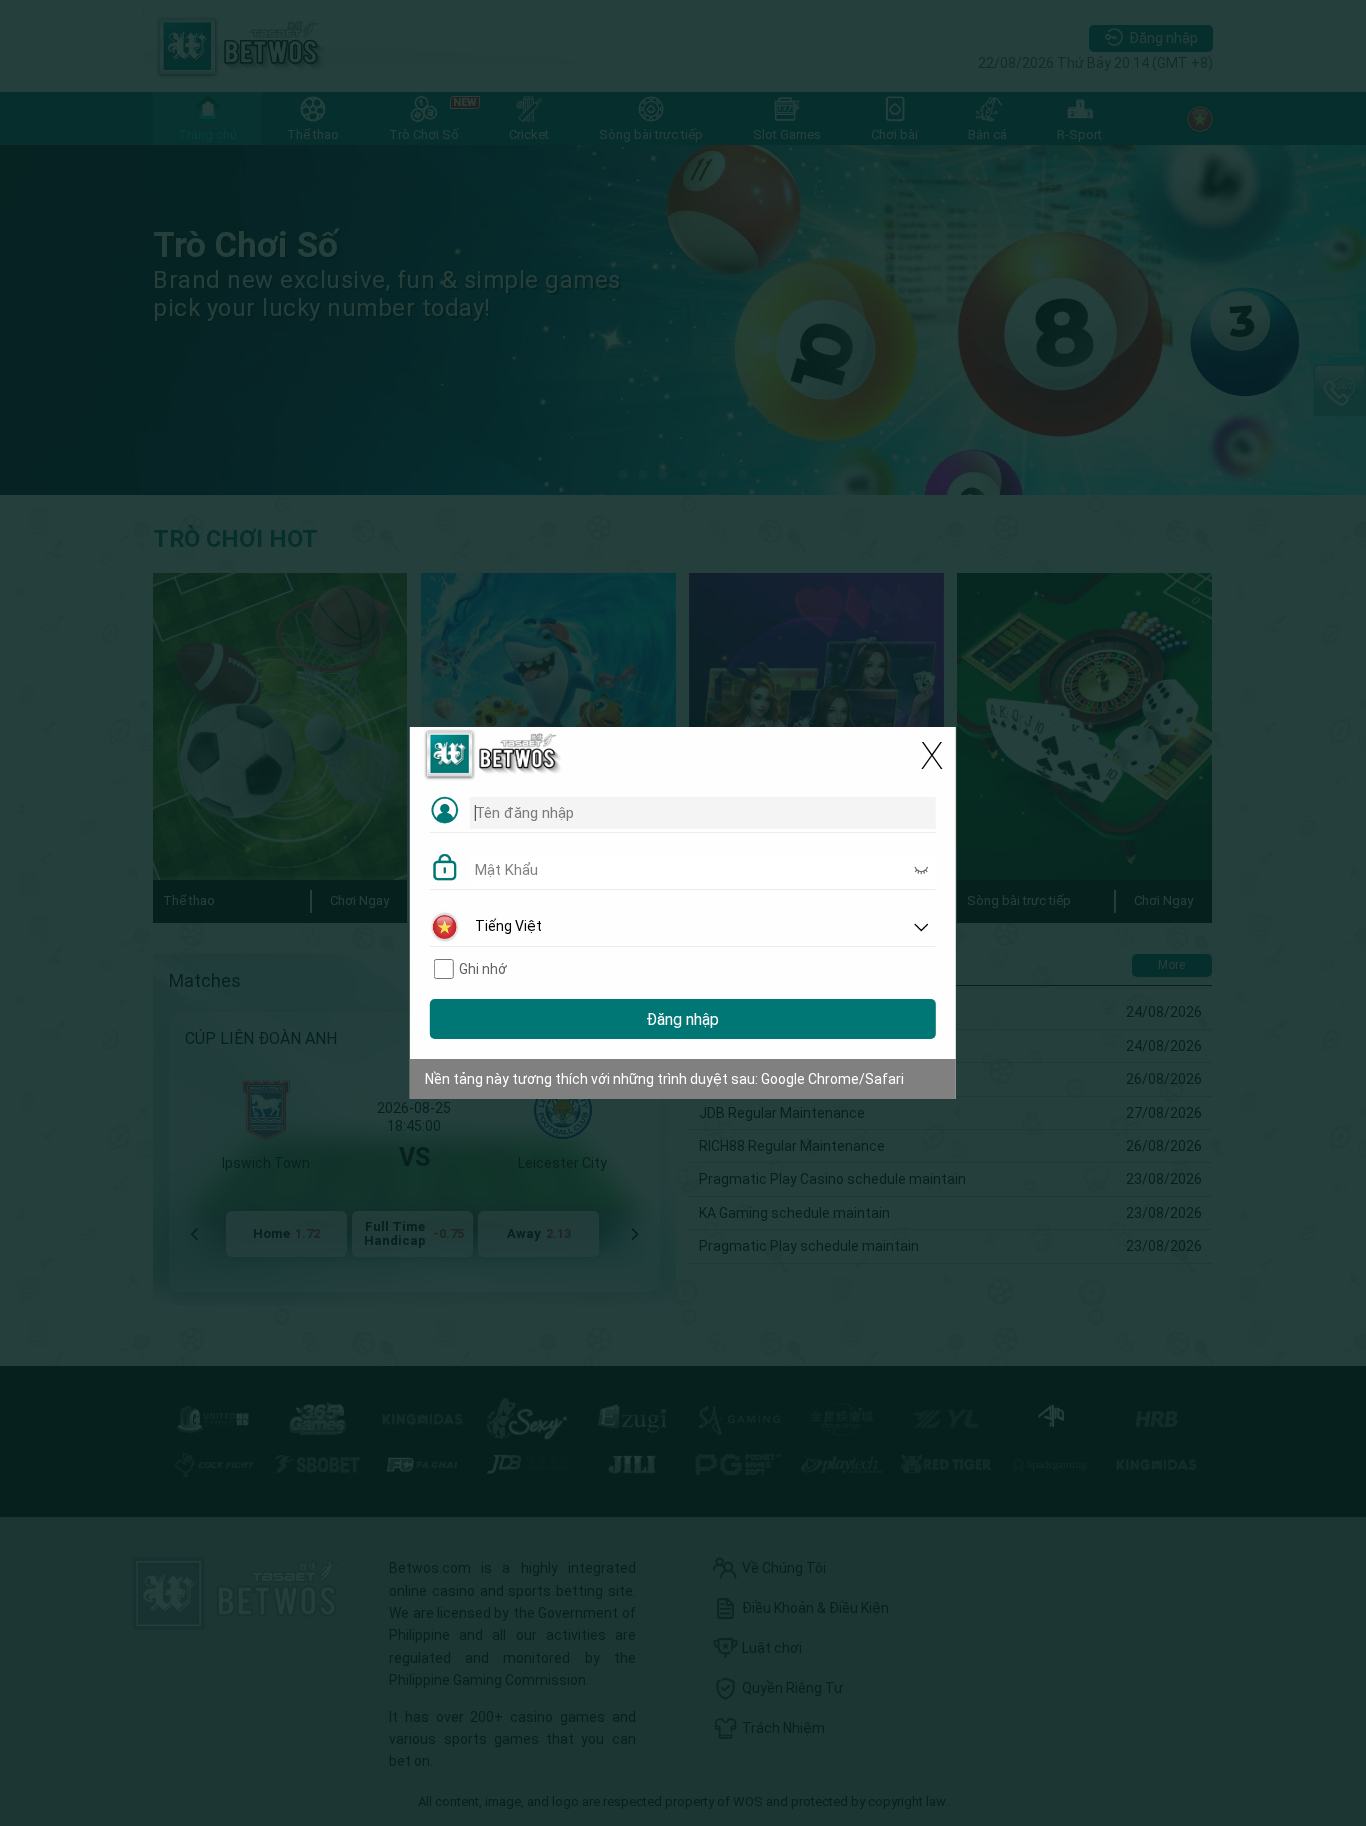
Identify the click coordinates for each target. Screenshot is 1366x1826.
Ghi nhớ (483, 969)
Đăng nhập (682, 1019)
